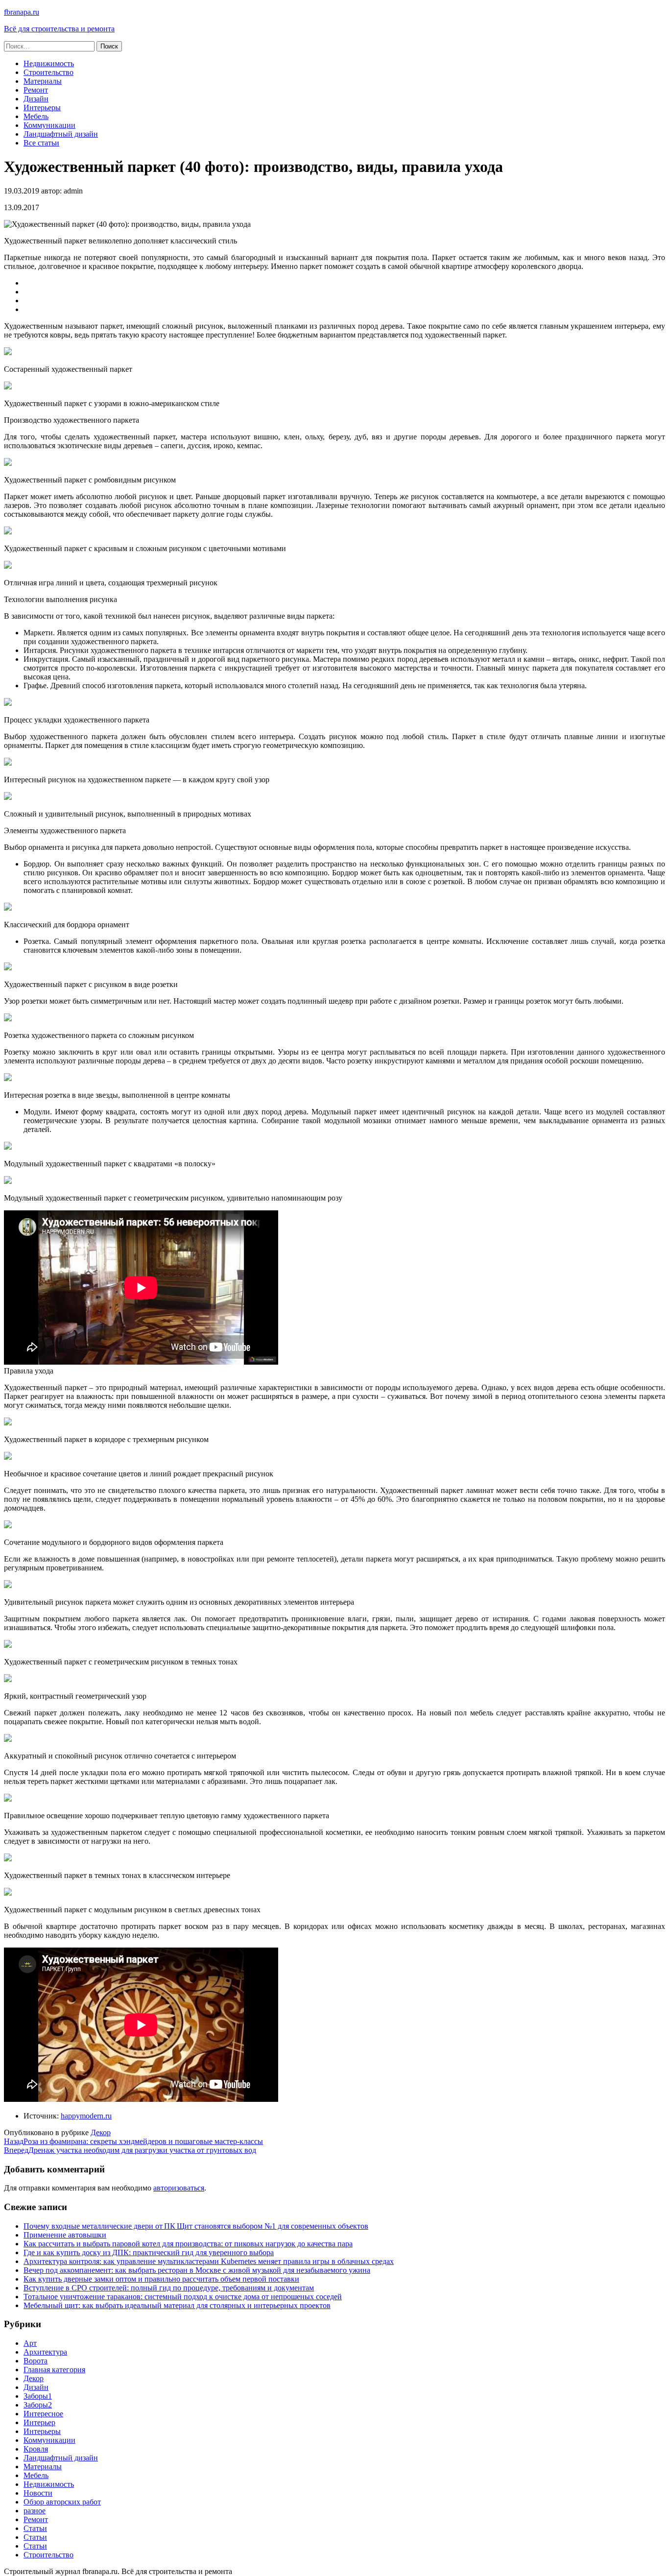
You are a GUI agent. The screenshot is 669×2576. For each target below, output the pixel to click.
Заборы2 (38, 2405)
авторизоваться (179, 2188)
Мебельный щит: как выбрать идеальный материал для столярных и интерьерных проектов (177, 2305)
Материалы (43, 81)
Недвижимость (49, 63)
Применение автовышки (65, 2235)
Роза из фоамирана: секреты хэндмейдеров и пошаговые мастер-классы (133, 2141)
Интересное (43, 2414)
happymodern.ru (86, 2116)
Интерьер (39, 2422)
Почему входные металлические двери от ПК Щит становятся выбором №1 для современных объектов (196, 2226)
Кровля (36, 2449)
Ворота (36, 2361)
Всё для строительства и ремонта (59, 29)
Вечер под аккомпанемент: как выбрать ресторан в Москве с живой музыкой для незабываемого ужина (197, 2270)
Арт (30, 2343)
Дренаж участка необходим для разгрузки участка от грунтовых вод (130, 2150)
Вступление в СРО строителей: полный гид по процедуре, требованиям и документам (169, 2288)
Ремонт (36, 90)
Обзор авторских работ (62, 2502)
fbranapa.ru (22, 12)
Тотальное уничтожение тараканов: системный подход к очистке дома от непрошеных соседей (183, 2297)
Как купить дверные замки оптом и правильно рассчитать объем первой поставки (161, 2279)
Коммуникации (49, 125)
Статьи (35, 2528)
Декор (101, 2132)
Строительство (48, 72)
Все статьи (41, 143)
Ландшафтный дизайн (61, 134)
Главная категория (54, 2370)
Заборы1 (38, 2396)
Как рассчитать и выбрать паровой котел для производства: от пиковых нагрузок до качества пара (188, 2244)
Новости (38, 2493)
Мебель (36, 116)
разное (35, 2511)
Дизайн (36, 99)
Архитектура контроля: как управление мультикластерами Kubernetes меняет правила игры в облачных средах (209, 2261)
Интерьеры (42, 108)
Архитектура (45, 2352)
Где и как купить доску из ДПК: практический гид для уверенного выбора (149, 2252)
